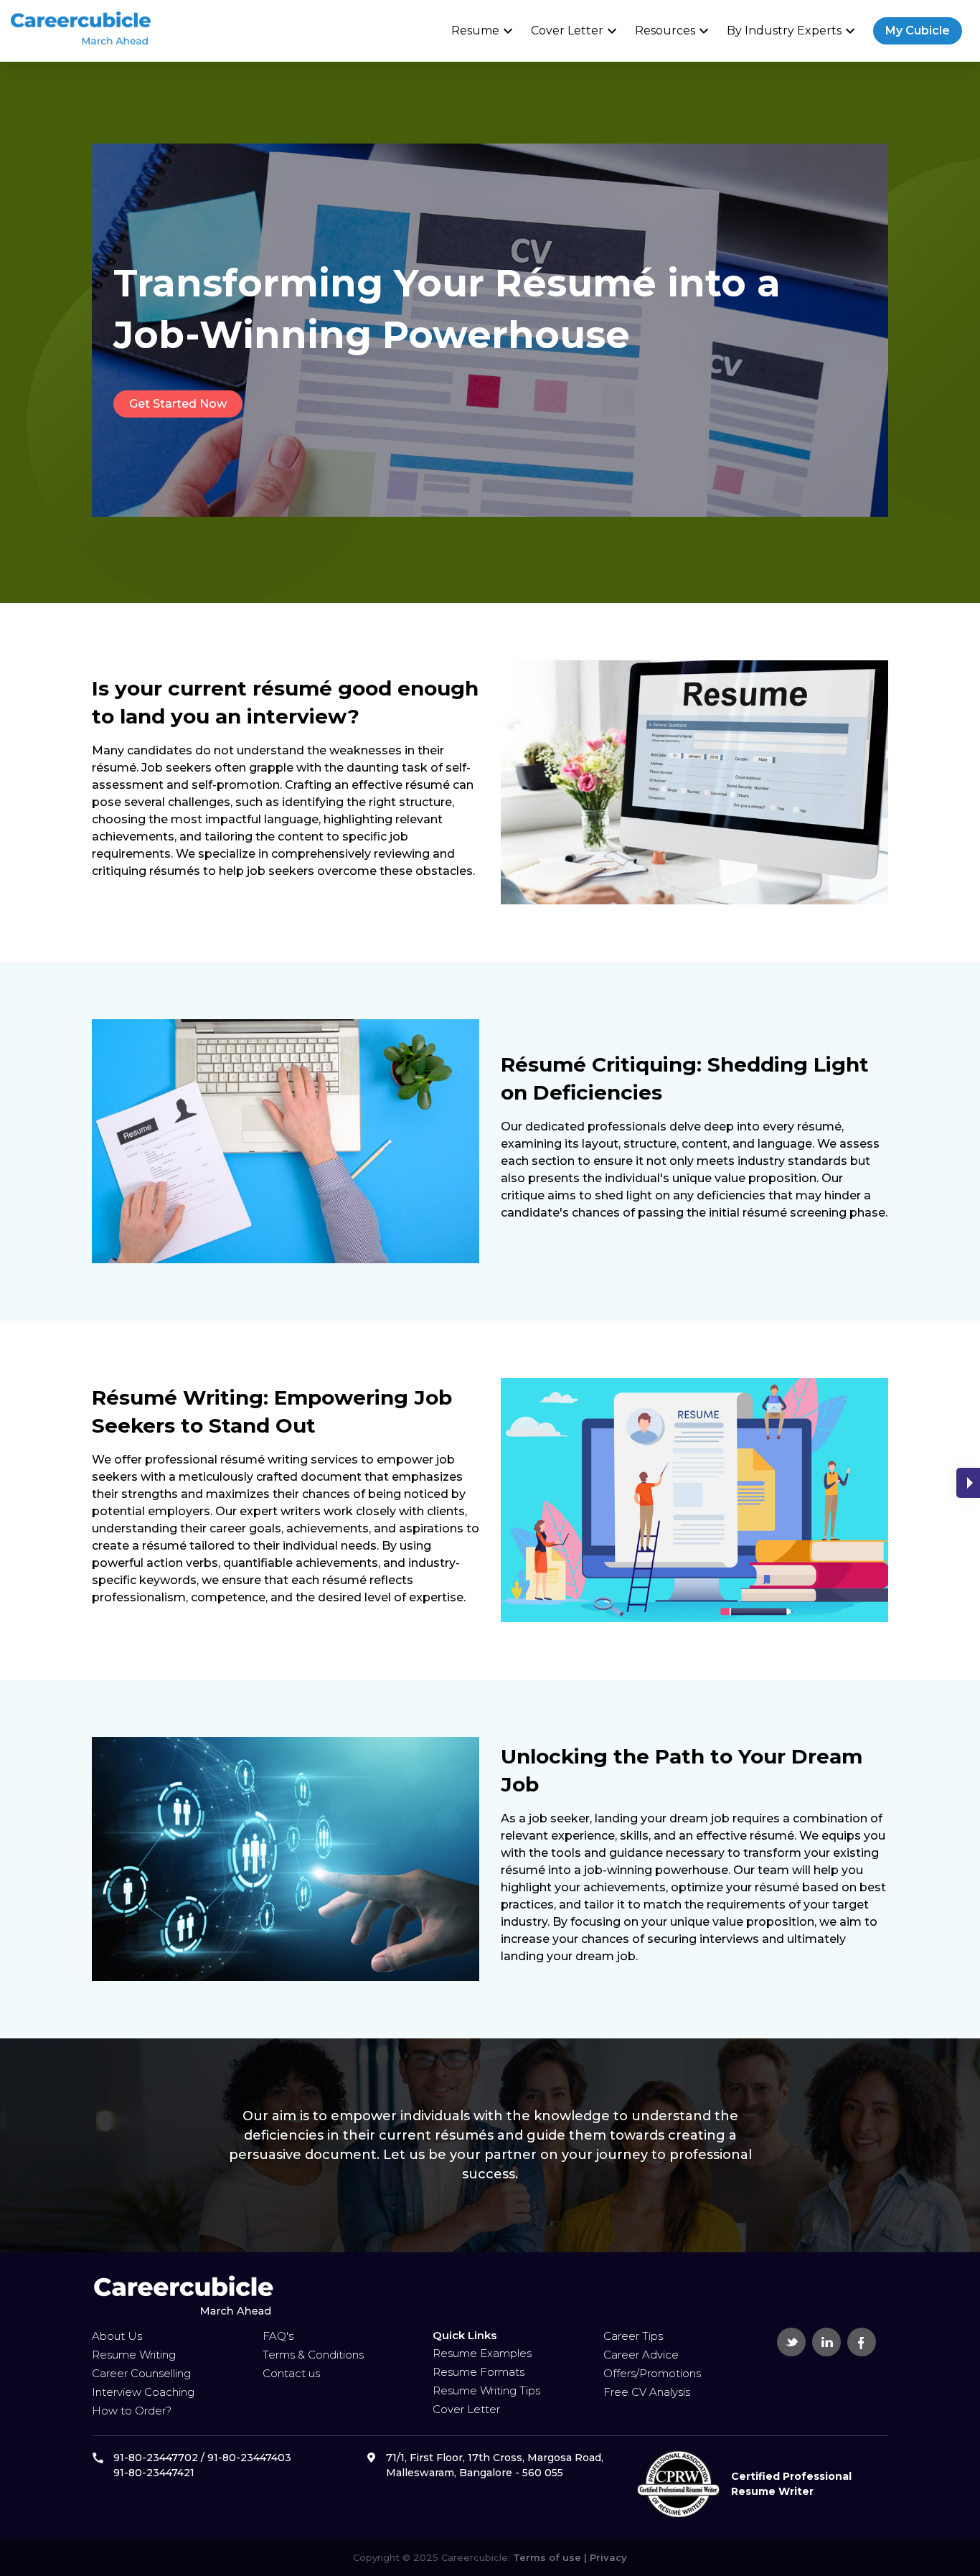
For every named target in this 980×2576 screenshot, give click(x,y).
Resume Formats (479, 2372)
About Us (117, 2336)
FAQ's (278, 2336)
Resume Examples (482, 2353)
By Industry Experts (793, 31)
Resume (484, 31)
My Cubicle (918, 31)
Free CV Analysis (647, 2392)
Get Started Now (178, 404)
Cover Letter (576, 31)
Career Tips (633, 2336)
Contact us (291, 2373)
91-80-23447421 (154, 2473)
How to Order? (132, 2411)
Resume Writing (134, 2355)
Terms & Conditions (313, 2355)
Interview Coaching (143, 2392)
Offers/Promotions (652, 2373)
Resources (674, 31)
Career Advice (641, 2355)
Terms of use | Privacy (569, 2557)
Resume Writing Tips (486, 2390)
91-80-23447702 (156, 2458)
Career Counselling (141, 2373)
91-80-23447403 (249, 2458)
